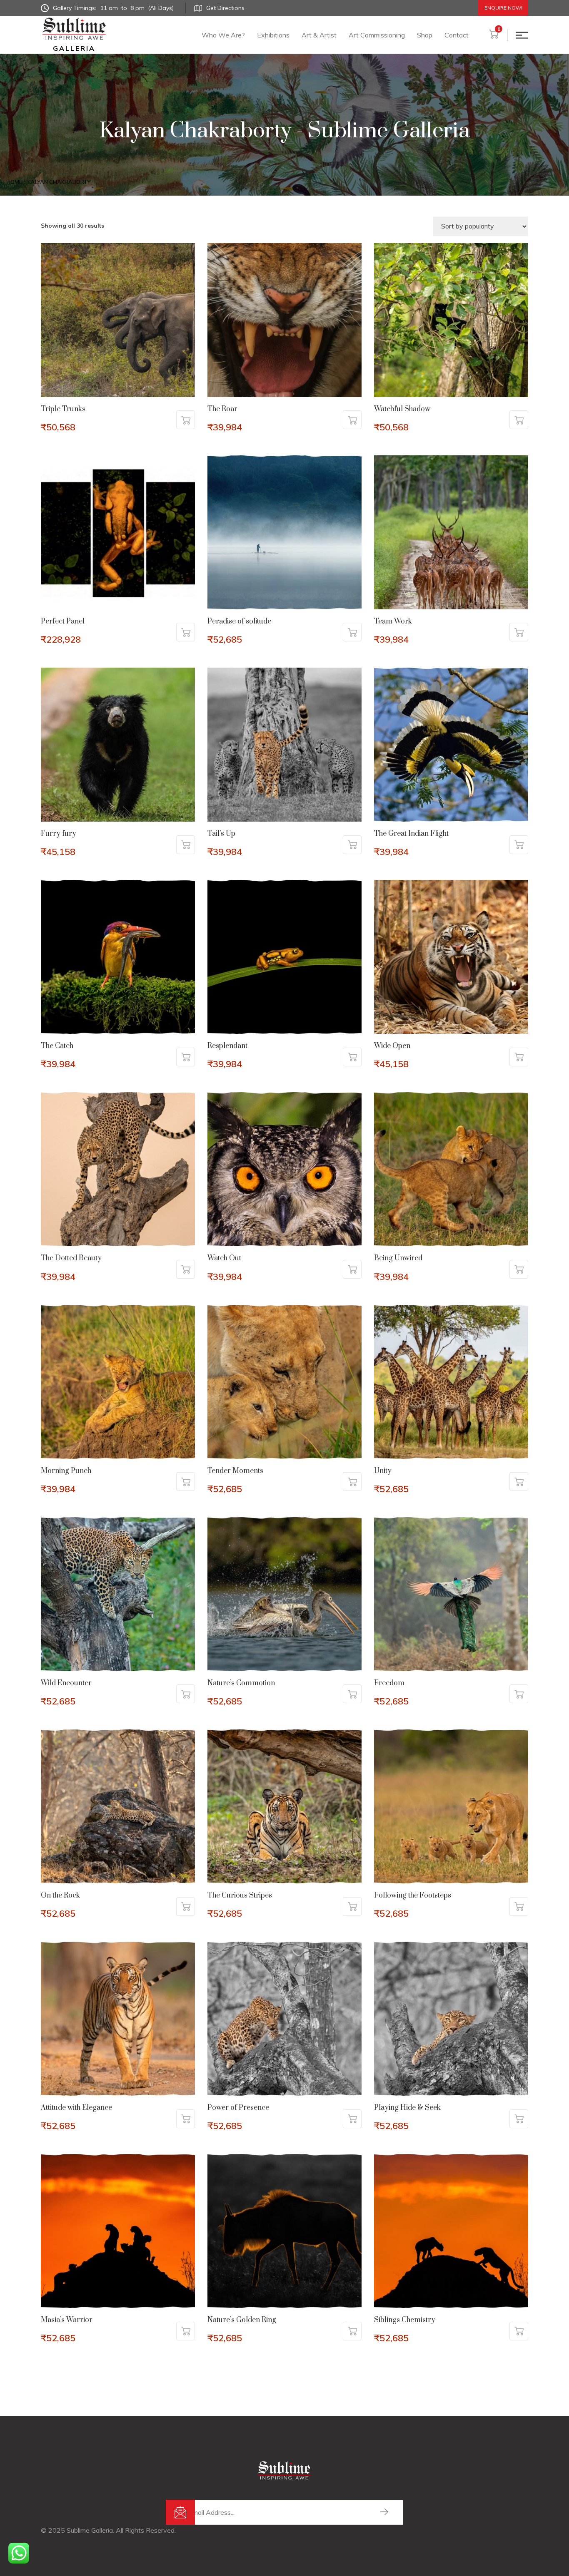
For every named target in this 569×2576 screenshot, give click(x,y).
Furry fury (59, 834)
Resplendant (227, 1046)
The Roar (222, 409)
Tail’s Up (221, 834)
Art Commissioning (377, 35)
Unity (383, 1471)
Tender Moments (235, 1471)
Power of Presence (238, 2108)
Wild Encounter (66, 1683)
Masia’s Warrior (67, 2320)
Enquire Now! (503, 8)
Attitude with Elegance (76, 2108)
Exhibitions (273, 35)
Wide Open (392, 1046)
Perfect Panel (63, 621)
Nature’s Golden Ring (242, 2320)
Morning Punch (66, 1471)
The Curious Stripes (240, 1895)
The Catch (57, 1046)
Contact (457, 35)
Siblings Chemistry (405, 2320)
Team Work (393, 621)
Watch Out (224, 1258)
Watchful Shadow (402, 409)
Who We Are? (223, 35)
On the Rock (60, 1895)
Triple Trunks (63, 409)
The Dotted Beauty (71, 1258)
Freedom (389, 1683)
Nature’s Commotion (241, 1683)
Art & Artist (319, 35)
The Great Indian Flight (411, 834)
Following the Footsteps (413, 1895)
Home (14, 182)
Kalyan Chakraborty (59, 182)
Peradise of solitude (239, 621)
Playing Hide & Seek (407, 2108)
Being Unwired (398, 1258)
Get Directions (225, 8)
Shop (425, 35)
